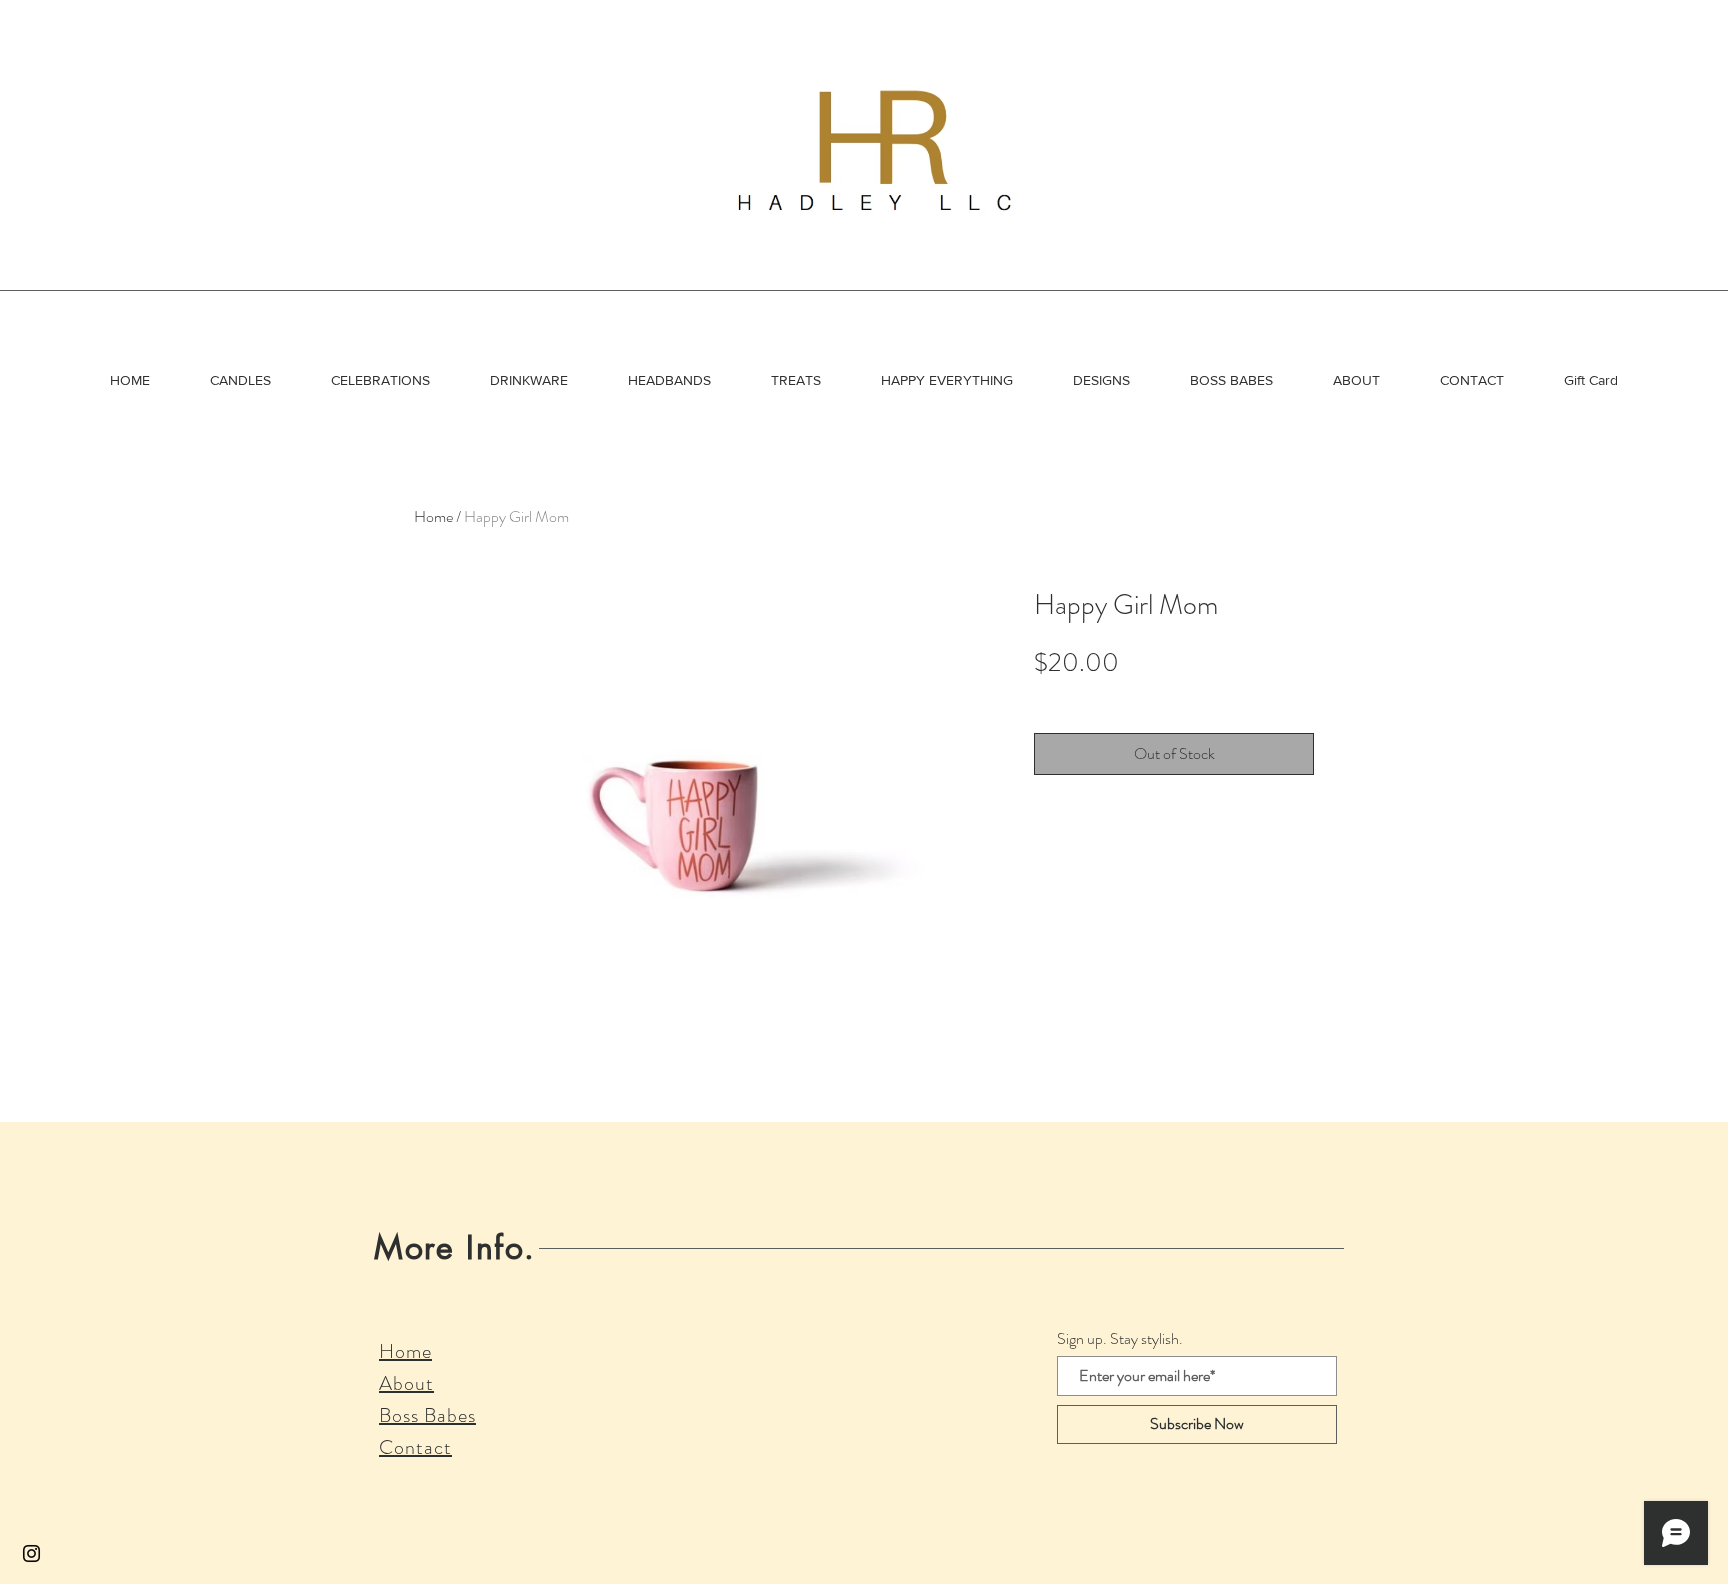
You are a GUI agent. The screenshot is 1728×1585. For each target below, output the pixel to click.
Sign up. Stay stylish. (1120, 1339)
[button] (240, 380)
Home (433, 516)
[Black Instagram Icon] (31, 1553)
